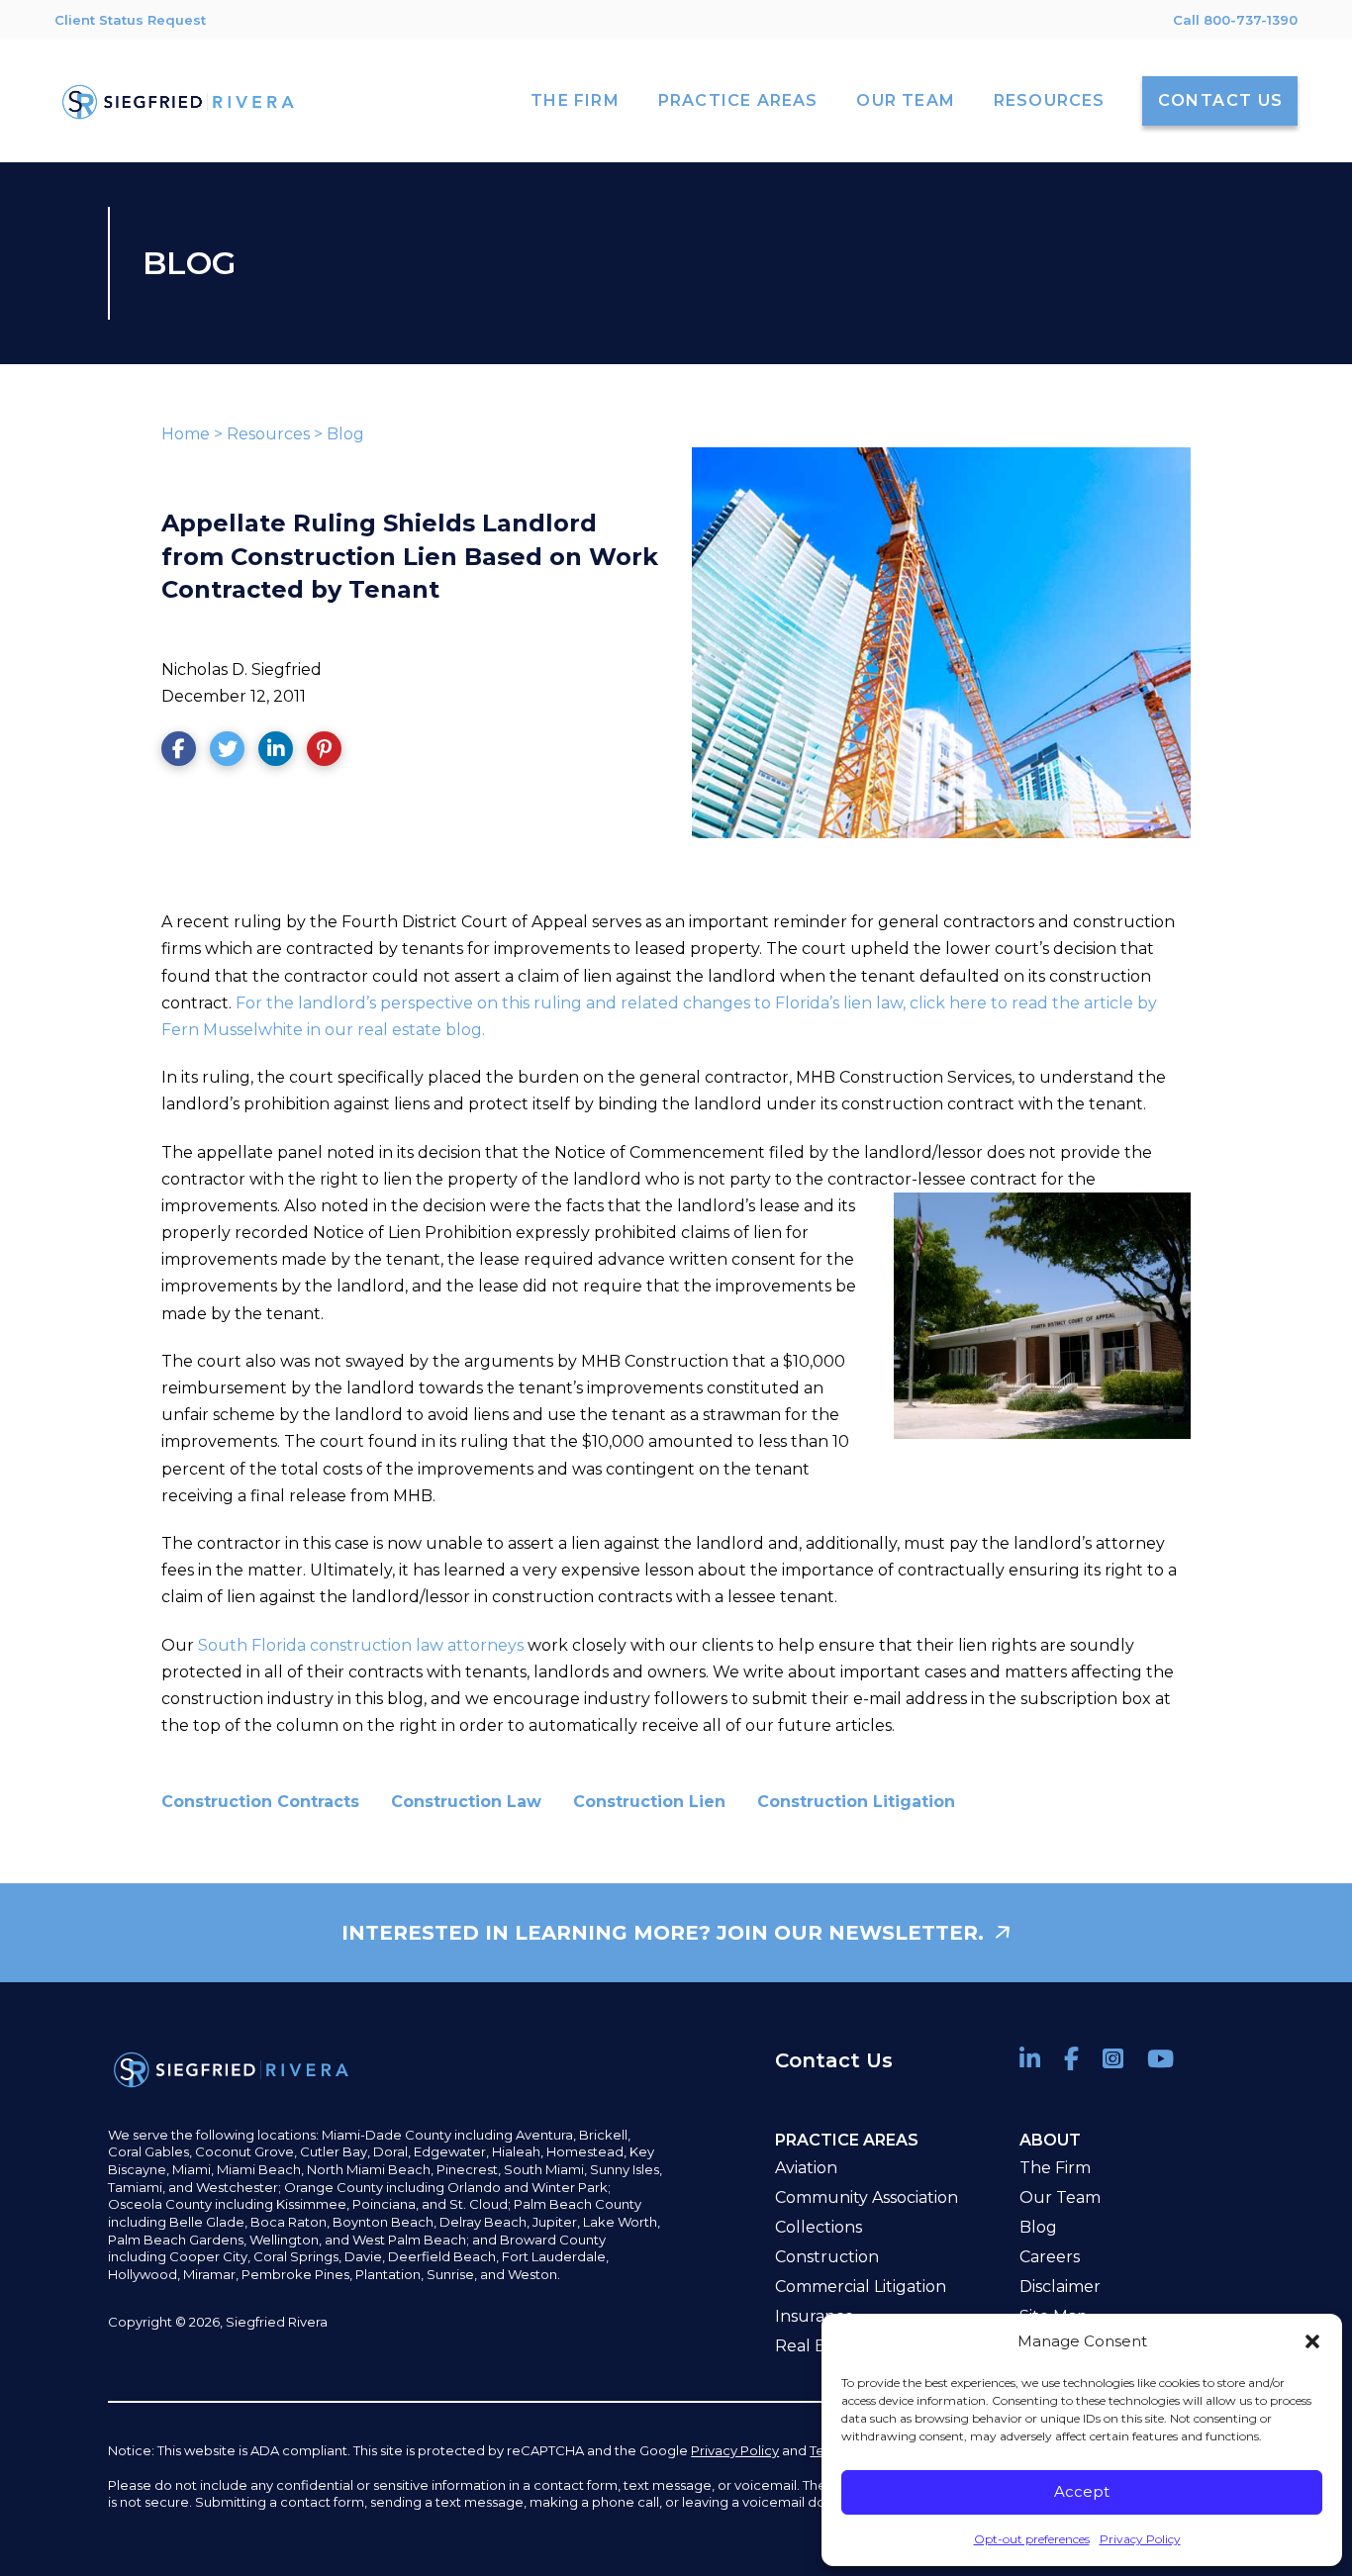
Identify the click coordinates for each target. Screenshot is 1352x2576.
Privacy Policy (1140, 2539)
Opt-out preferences (1032, 2539)
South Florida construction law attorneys (361, 1645)
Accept (1082, 2491)
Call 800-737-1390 (1235, 20)
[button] (1312, 2341)
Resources (268, 434)
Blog (345, 434)
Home (186, 434)
